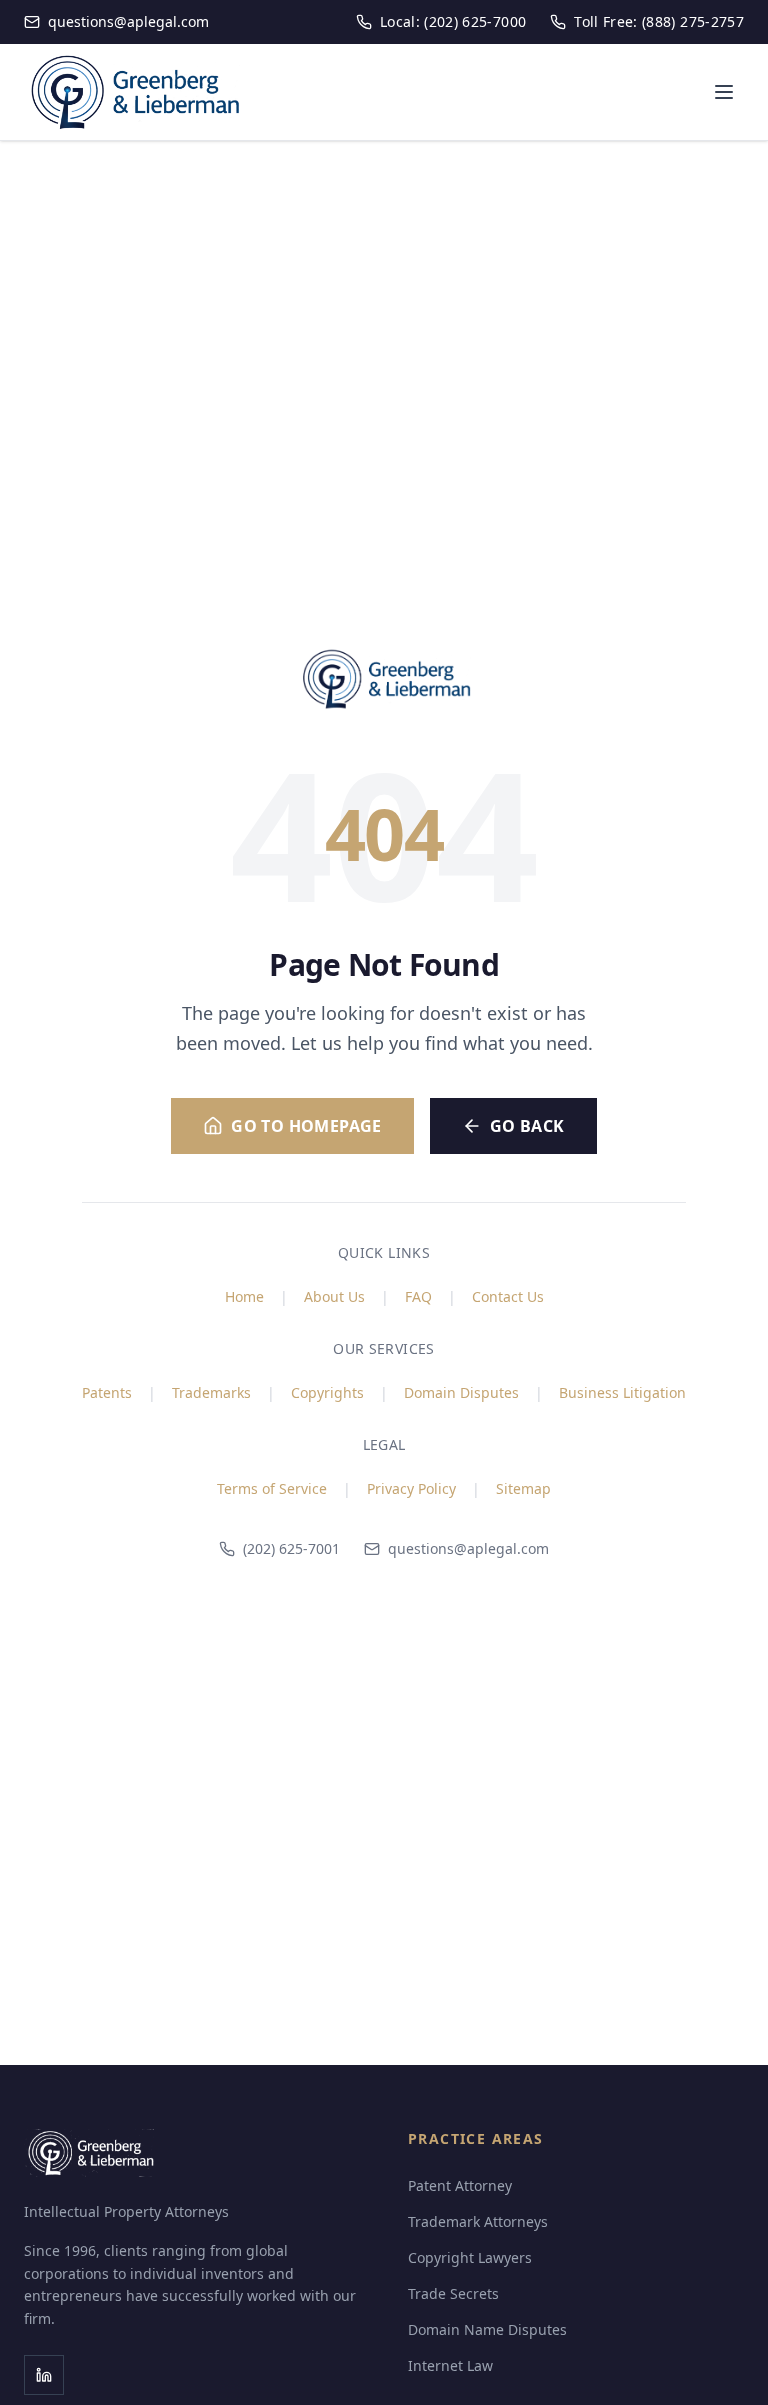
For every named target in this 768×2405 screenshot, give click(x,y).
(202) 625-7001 (291, 1548)
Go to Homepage (306, 1126)
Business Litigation (622, 1392)
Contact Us (508, 1296)
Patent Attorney (460, 2185)
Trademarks (211, 1392)
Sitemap (523, 1488)
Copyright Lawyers (470, 2257)
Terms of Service (272, 1488)
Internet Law (450, 2365)
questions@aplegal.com (468, 1548)
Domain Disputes (461, 1392)
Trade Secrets (453, 2293)
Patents (107, 1392)
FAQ (418, 1296)
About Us (334, 1296)
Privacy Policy (411, 1488)
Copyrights (327, 1392)
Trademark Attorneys (478, 2221)
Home (244, 1296)
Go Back (527, 1126)
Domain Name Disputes (487, 2329)
